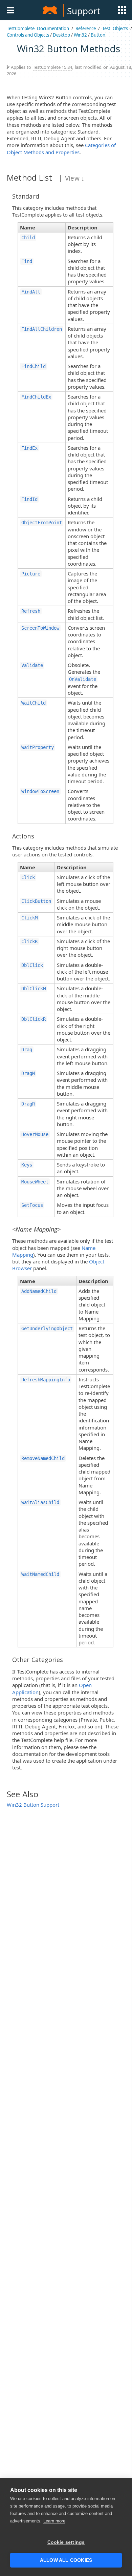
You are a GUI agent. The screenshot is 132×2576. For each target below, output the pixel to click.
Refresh (31, 611)
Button (98, 35)
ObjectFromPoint (42, 523)
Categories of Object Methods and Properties (61, 148)
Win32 (80, 35)
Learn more (54, 2521)
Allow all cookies (66, 2560)
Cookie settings (66, 2542)
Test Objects (115, 28)
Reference (86, 28)
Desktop (61, 35)
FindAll (31, 292)
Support (84, 11)
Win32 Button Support (33, 1805)
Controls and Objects (28, 35)
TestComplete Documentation (38, 28)
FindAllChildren (42, 329)
